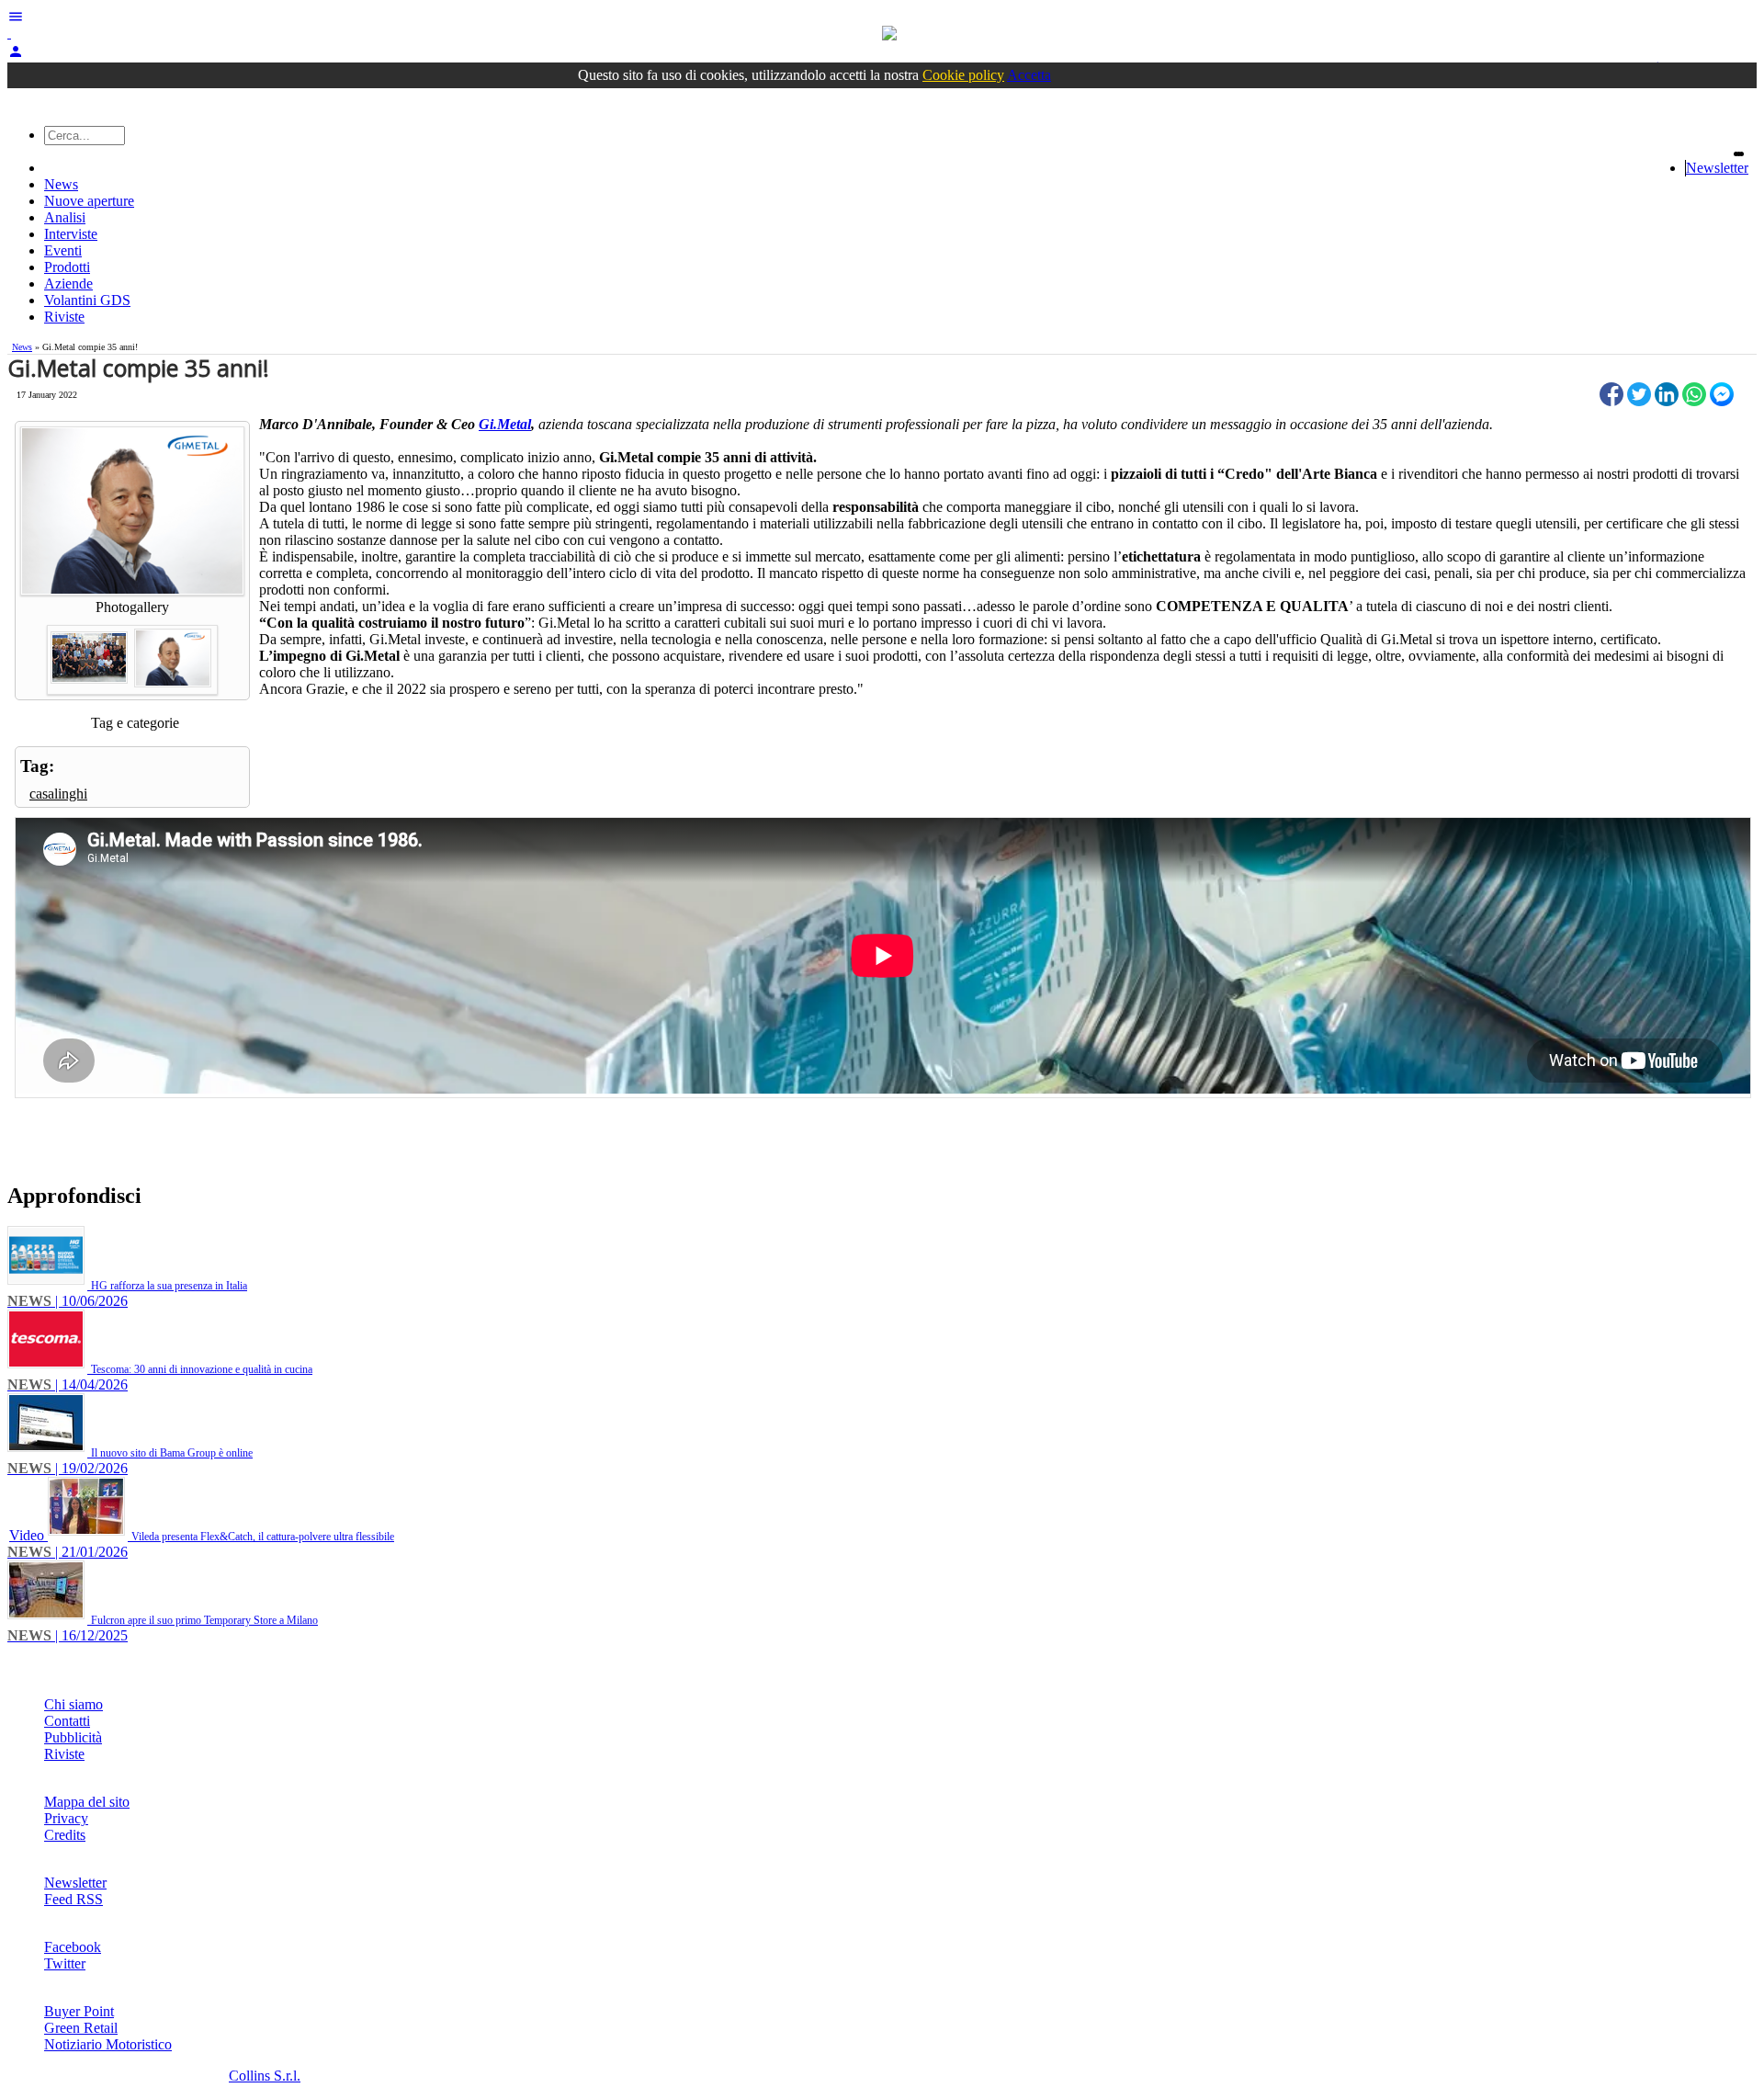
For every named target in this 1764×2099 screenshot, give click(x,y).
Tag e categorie (135, 723)
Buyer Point (79, 2011)
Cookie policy (963, 75)
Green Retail (81, 2028)
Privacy (66, 1818)
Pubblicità (73, 1737)
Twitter (65, 1963)
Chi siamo (73, 1704)
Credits (65, 1835)
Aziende (68, 284)
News (61, 184)
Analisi (65, 217)
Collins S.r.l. (265, 2076)
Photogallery (132, 607)
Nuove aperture (89, 201)
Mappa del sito (87, 1802)
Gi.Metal (505, 424)
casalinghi (58, 794)
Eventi (63, 250)
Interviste (71, 234)
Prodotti (67, 267)
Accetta (1029, 75)
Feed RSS (73, 1899)
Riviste (64, 317)
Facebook (73, 1947)
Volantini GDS (87, 300)
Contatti (67, 1721)
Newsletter (1717, 168)
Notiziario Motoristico (108, 2044)
